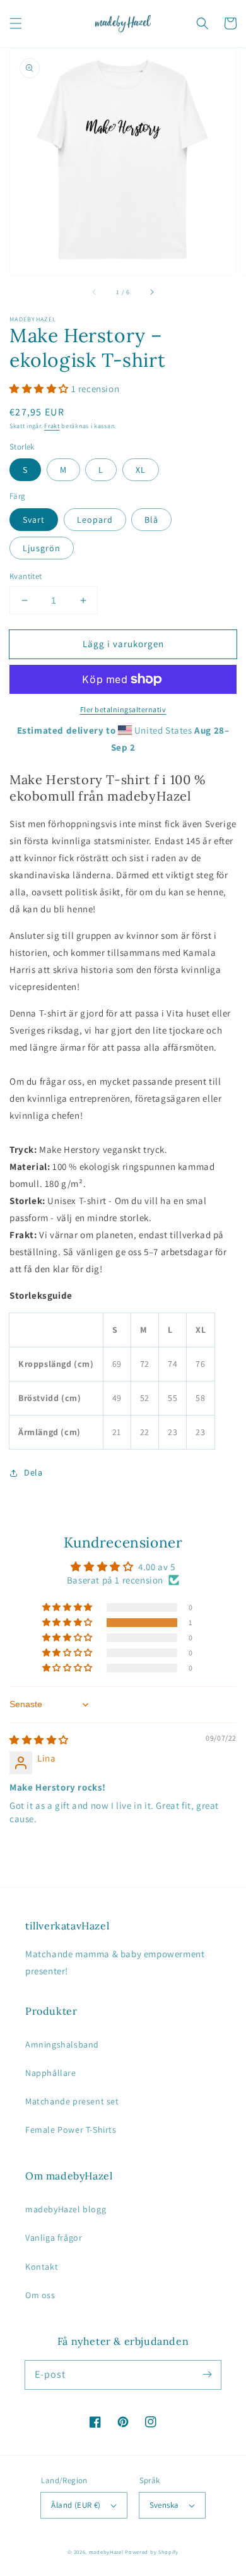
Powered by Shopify (152, 2552)
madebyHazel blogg (66, 2209)
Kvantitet (26, 576)
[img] (39, 1740)
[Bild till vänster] (95, 292)
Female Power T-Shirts (71, 2130)
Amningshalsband (62, 2044)
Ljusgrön (42, 548)
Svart (34, 520)
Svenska (164, 2505)
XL (141, 470)
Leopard (95, 520)
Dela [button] (33, 1472)
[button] (16, 23)
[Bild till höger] (151, 292)
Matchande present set (72, 2101)
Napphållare (51, 2073)
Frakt (52, 426)
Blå (151, 520)
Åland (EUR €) (76, 2505)
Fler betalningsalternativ (123, 709)
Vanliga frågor (54, 2238)
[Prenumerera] (207, 2375)
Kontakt (42, 2267)
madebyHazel (106, 2552)
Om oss (40, 2295)
